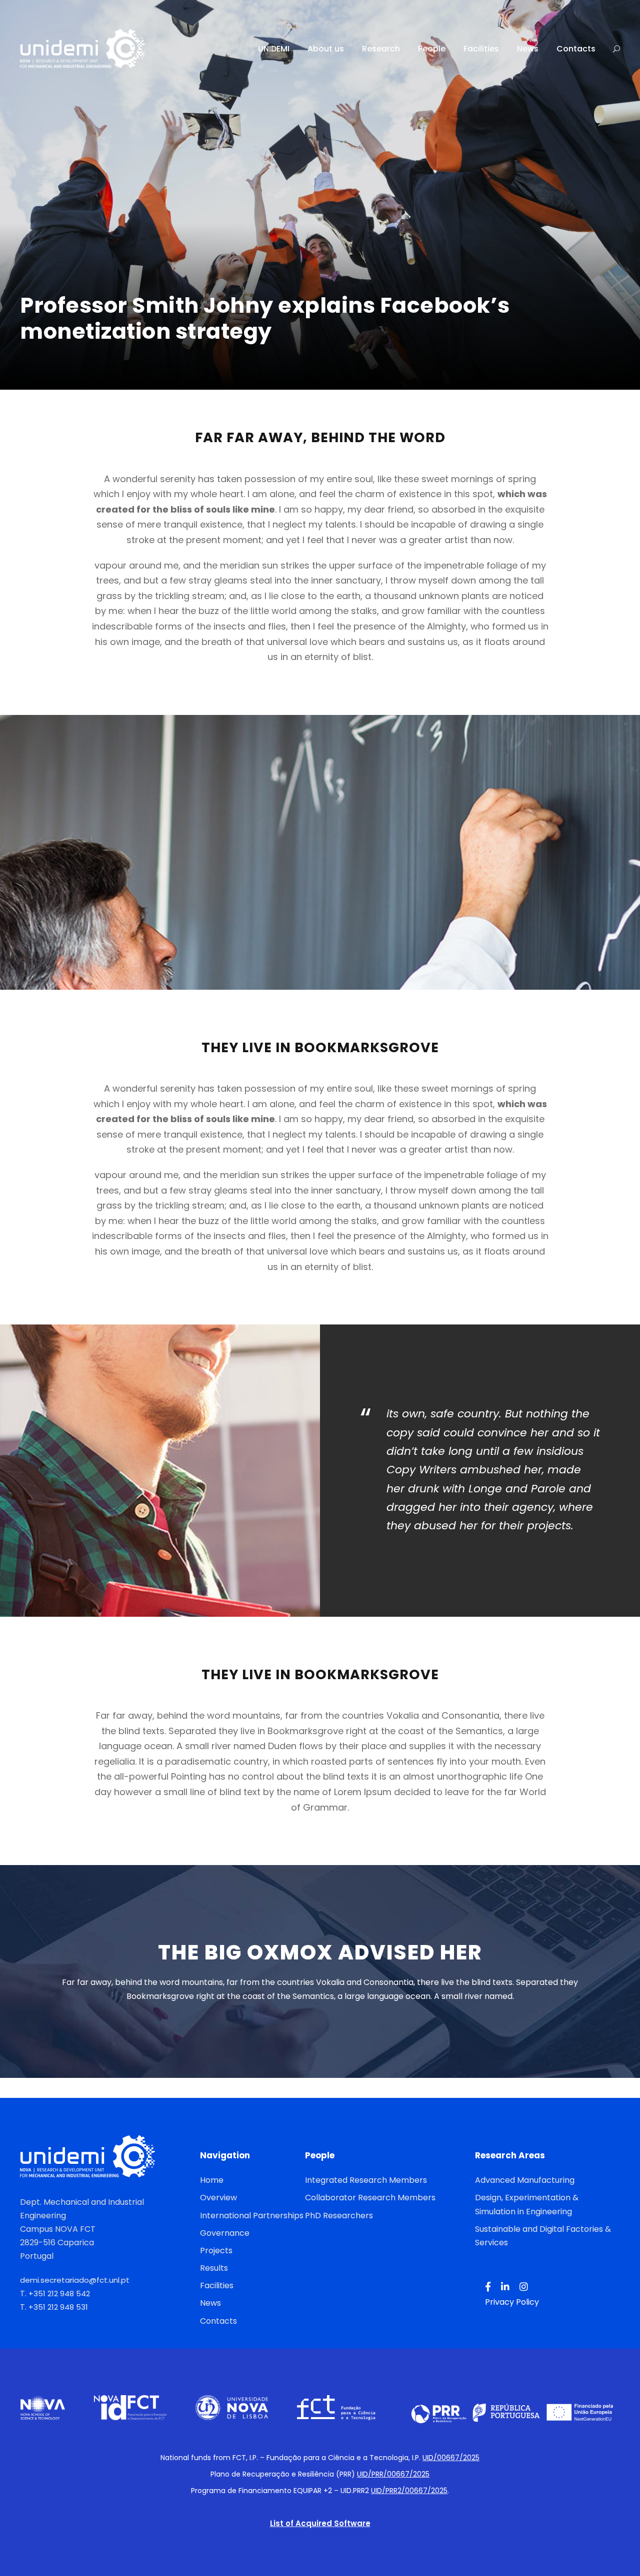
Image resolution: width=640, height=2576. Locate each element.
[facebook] (488, 2287)
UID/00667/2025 (451, 2458)
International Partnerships (252, 2216)
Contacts (576, 49)
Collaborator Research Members (370, 2198)
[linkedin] (505, 2287)
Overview (218, 2198)
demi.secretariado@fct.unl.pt (75, 2280)
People (432, 49)
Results (214, 2268)
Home (212, 2180)
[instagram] (524, 2287)
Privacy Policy (512, 2302)
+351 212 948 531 (58, 2307)
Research (381, 49)
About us (326, 49)
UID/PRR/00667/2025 (393, 2474)
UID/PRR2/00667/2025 (409, 2491)
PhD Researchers (339, 2216)
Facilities (481, 49)
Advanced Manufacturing (525, 2180)
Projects (216, 2251)
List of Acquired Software (320, 2523)
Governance (225, 2233)
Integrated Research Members (366, 2180)
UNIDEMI (274, 49)
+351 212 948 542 (59, 2293)
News (528, 49)
